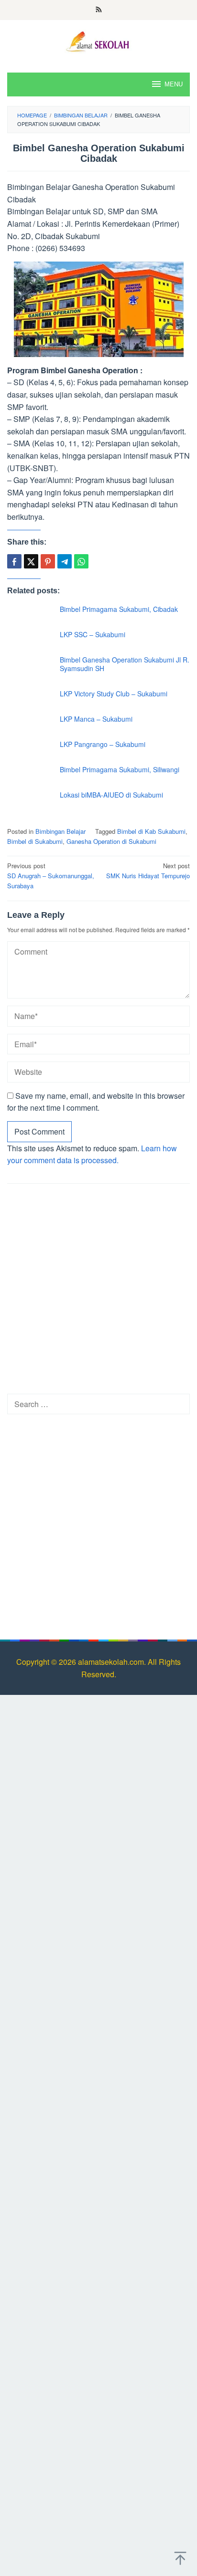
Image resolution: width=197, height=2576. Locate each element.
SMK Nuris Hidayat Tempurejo (148, 871)
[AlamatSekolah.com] (98, 40)
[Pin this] (48, 561)
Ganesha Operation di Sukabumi (111, 841)
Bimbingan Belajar (60, 831)
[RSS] (99, 10)
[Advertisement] (98, 1292)
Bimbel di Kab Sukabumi (151, 831)
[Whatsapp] (81, 561)
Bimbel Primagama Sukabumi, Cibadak (119, 609)
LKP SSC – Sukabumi (93, 634)
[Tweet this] (31, 561)
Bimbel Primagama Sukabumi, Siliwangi (120, 769)
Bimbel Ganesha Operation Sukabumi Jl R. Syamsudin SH (125, 664)
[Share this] (14, 561)
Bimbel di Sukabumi (35, 841)
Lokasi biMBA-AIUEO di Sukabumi (111, 795)
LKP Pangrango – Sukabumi (103, 744)
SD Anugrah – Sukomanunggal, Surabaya (51, 876)
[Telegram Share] (65, 561)
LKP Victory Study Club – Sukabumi (114, 694)
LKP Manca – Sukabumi (96, 719)
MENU (174, 84)
